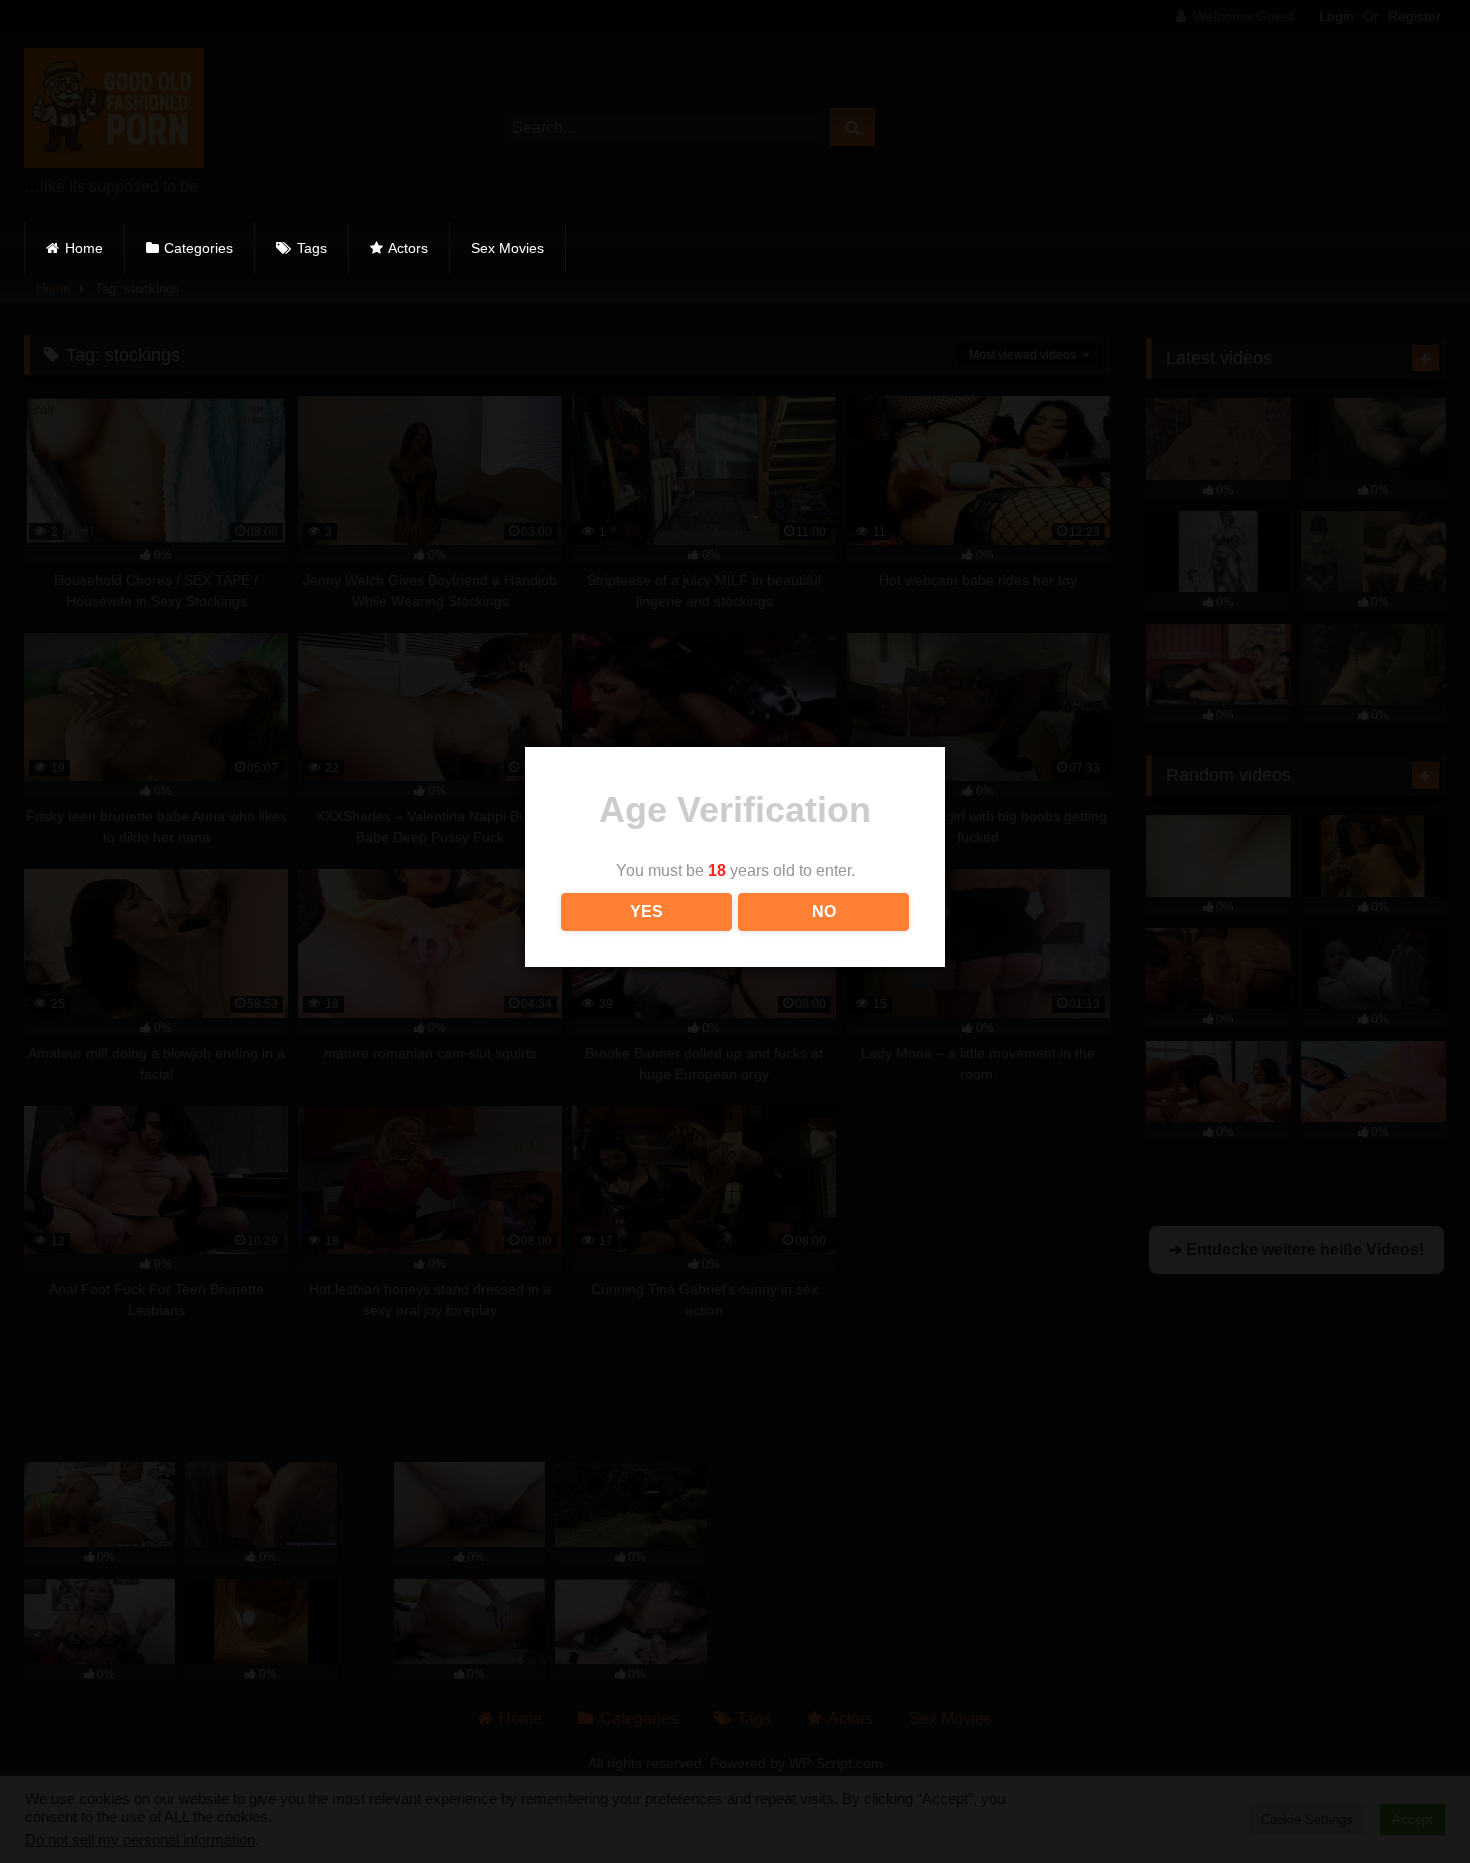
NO (824, 911)
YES (646, 911)
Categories (198, 248)
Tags (312, 248)
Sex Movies (507, 248)
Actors (408, 248)
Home (84, 248)
